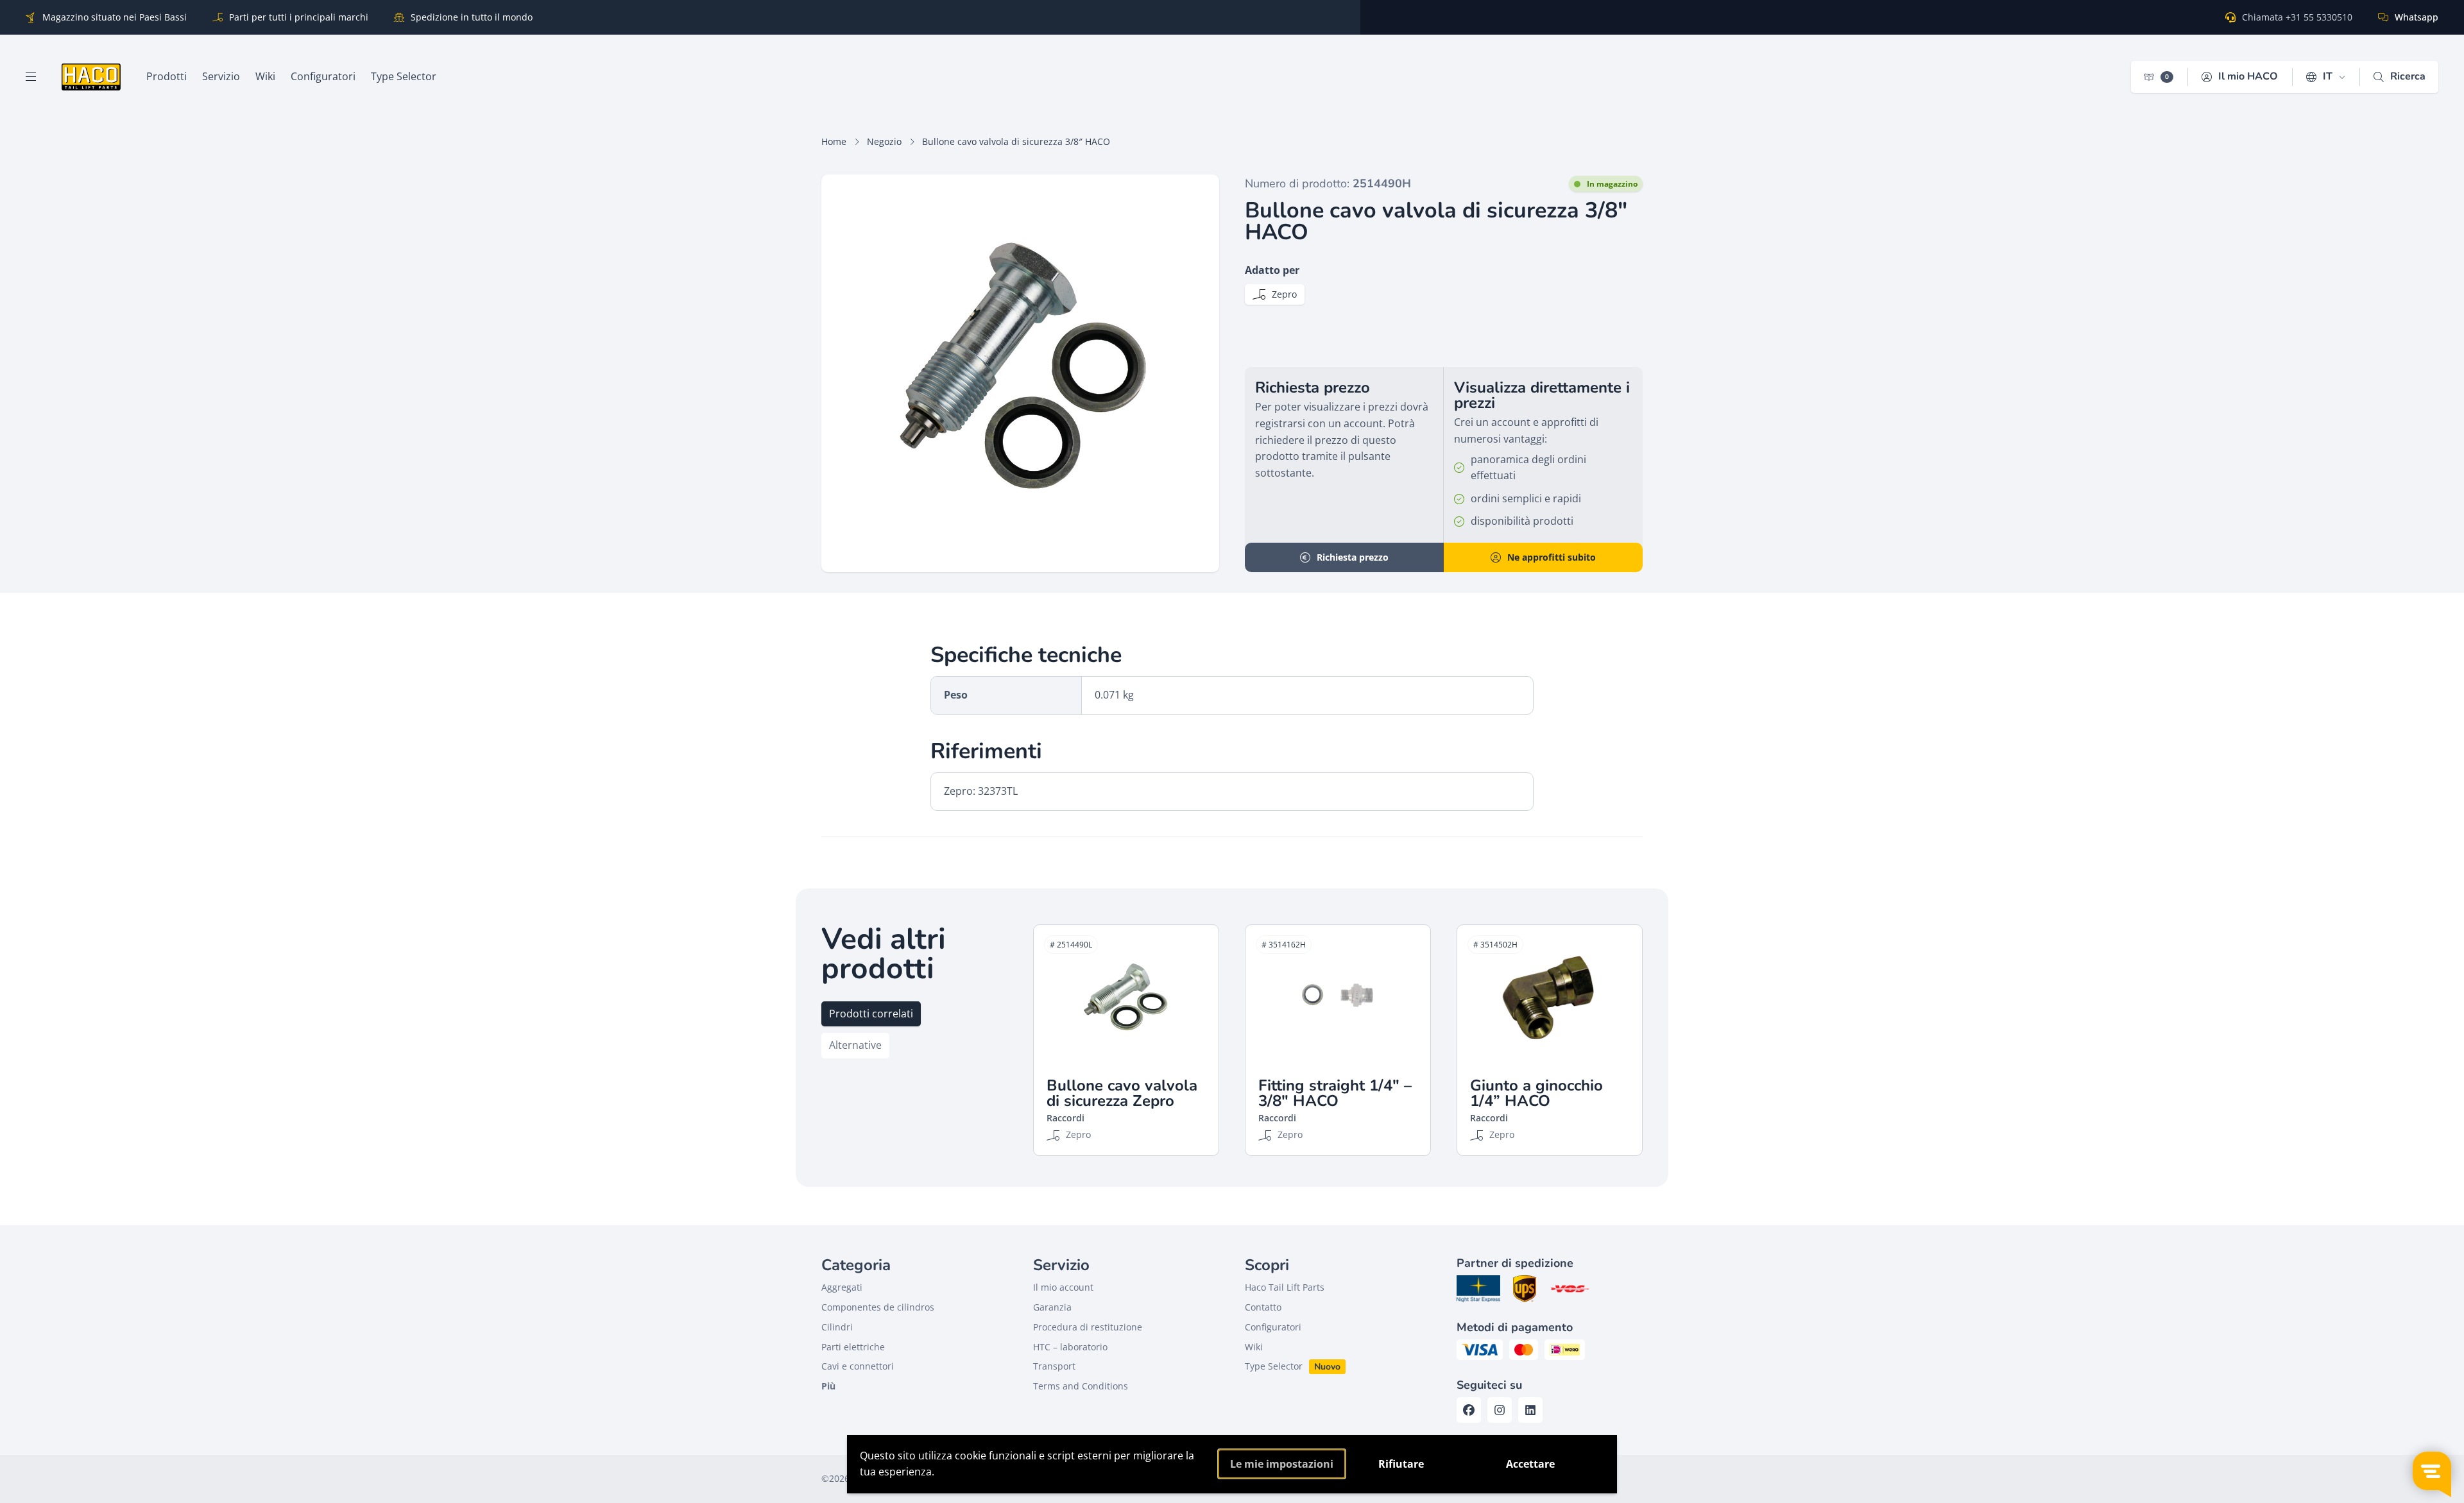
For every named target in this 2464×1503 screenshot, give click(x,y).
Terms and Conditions (1081, 1386)
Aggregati (842, 1287)
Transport (1054, 1366)
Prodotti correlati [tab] (871, 1014)
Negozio (884, 141)
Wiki (1254, 1347)
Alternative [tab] (855, 1045)
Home (834, 141)
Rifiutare (1401, 1464)
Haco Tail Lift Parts (1285, 1287)
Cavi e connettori (858, 1366)
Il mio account (1063, 1287)
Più (828, 1386)
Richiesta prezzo (1353, 557)
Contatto (1263, 1307)
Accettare (1530, 1464)
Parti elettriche (853, 1347)
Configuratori (1273, 1327)
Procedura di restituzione (1088, 1327)
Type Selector (1274, 1366)
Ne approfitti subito (1552, 557)
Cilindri (837, 1327)
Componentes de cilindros (878, 1307)
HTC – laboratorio (1070, 1347)
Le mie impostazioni (1282, 1464)
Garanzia (1052, 1307)
